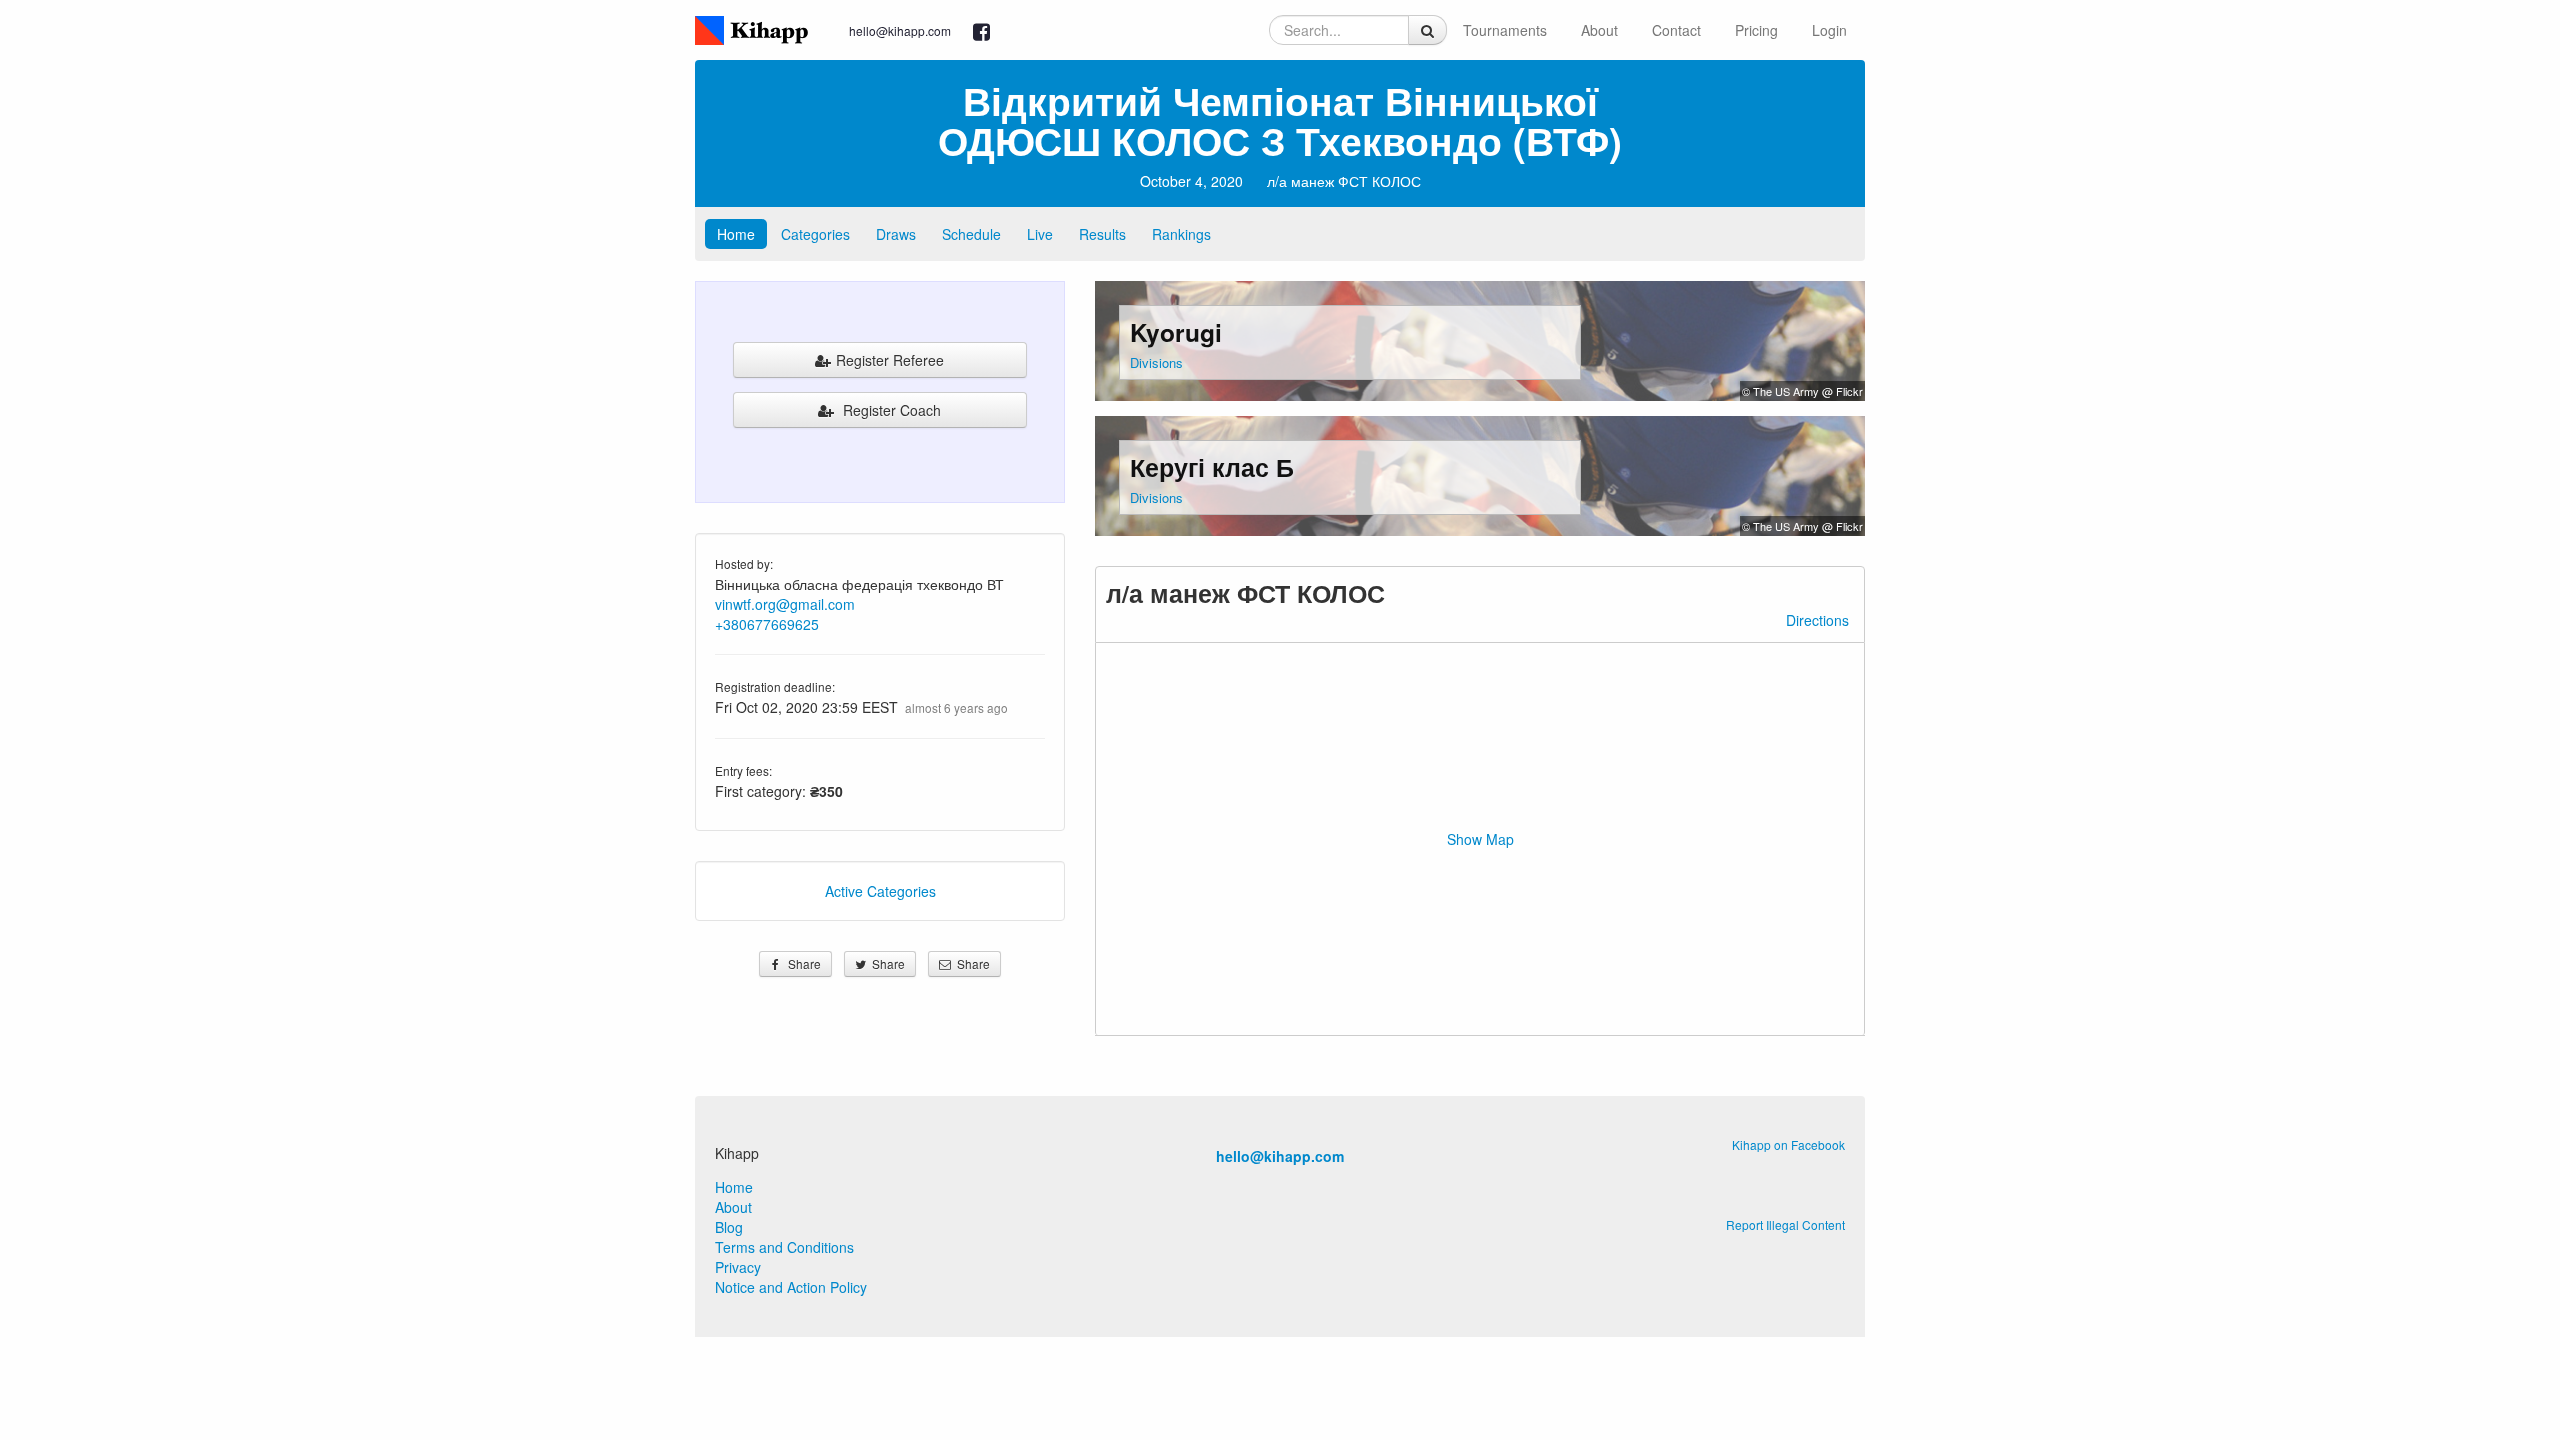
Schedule (971, 234)
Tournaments (1505, 30)
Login (1829, 30)
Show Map (1480, 839)
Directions (1817, 620)
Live (1040, 234)
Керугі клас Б (1212, 467)
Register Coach (890, 410)
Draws (896, 234)
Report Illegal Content (1785, 1224)
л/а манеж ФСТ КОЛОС (1344, 181)
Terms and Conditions (784, 1247)
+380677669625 (767, 624)
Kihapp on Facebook (1788, 1144)
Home (736, 234)
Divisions (1156, 362)
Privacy (738, 1267)
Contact (1676, 30)
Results (1102, 234)
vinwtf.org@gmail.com (785, 604)
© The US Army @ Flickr (1802, 391)
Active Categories (880, 891)
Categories (815, 234)
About (1599, 30)
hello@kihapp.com (900, 30)
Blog (729, 1227)
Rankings (1181, 234)
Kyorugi (1176, 332)
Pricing (1756, 30)
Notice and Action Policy (791, 1287)
